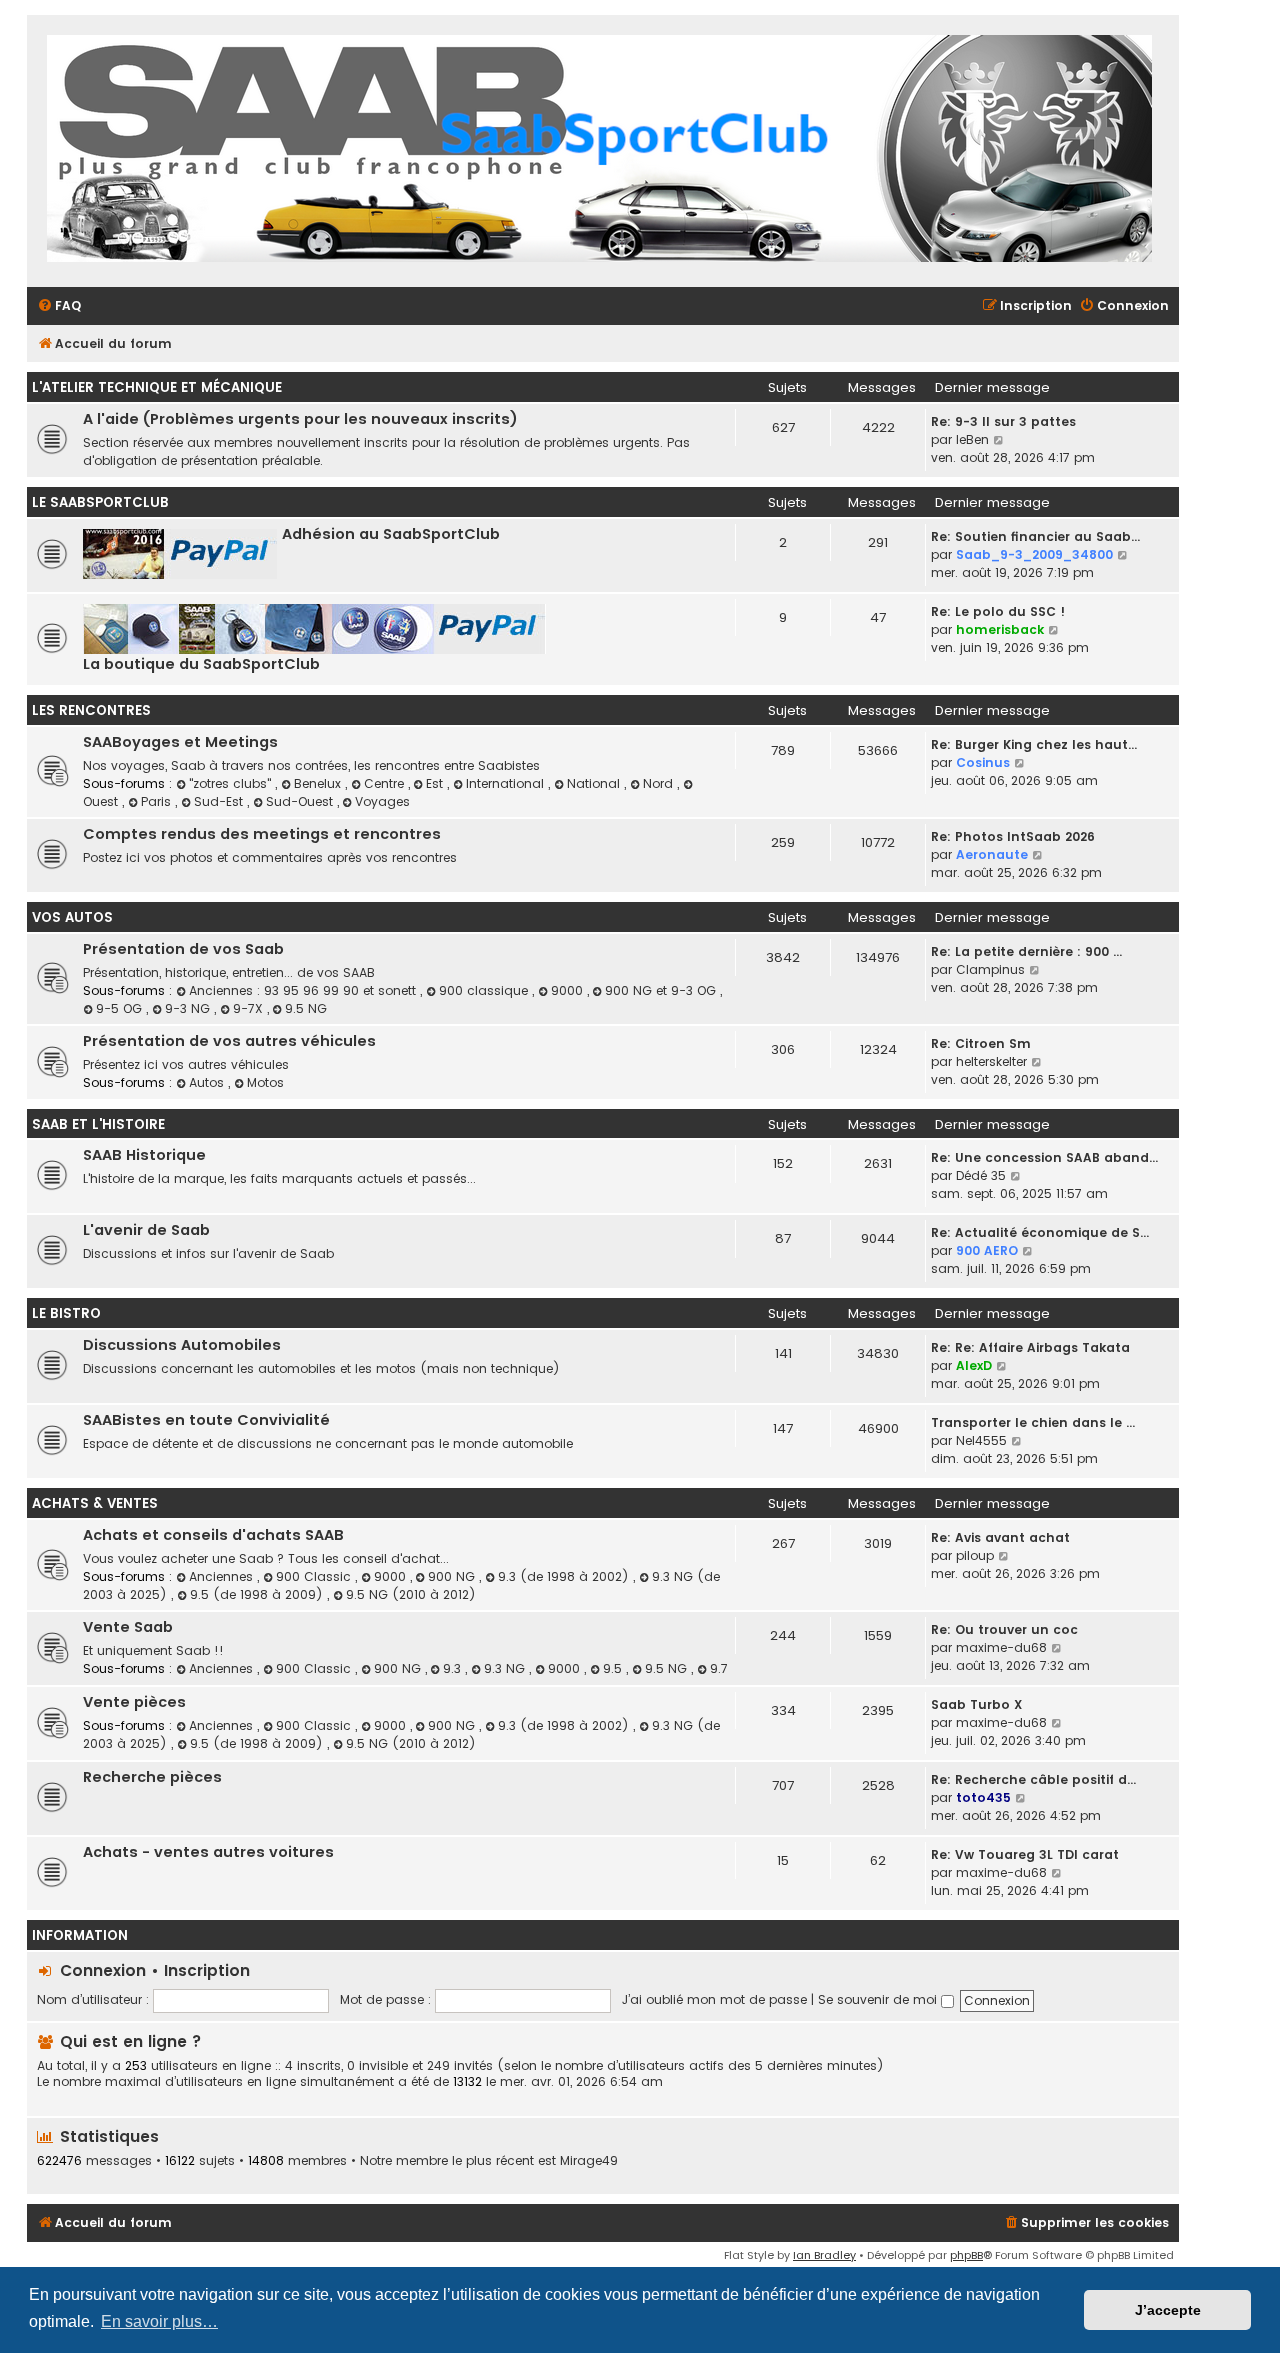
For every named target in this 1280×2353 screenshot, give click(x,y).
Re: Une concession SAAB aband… (1044, 1157)
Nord (660, 783)
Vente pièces (134, 1702)
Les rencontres (91, 710)
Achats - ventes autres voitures (208, 1852)
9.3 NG (506, 1668)
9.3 (454, 1668)
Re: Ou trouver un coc (1004, 1629)
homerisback (1000, 629)
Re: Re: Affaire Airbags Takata (1030, 1347)
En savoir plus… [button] (159, 2321)
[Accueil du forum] (599, 151)
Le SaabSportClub (100, 502)
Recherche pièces (152, 1777)
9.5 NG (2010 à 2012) (411, 1594)
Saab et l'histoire (98, 1124)
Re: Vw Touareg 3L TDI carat (1025, 1854)
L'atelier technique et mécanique (157, 387)
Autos (208, 1082)
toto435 (983, 1797)
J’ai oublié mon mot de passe (714, 1999)
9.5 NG (306, 1008)
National (595, 783)
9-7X (250, 1008)
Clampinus (990, 969)
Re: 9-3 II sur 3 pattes (1003, 421)
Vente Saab (128, 1627)
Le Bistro (66, 1313)
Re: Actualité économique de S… (1040, 1232)
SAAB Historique (144, 1155)
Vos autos (72, 917)
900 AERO (987, 1250)
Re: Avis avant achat (1000, 1537)
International (507, 783)
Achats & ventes (95, 1503)
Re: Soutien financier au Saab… (1035, 536)
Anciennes (223, 1576)
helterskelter (991, 1061)
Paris (158, 801)
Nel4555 (981, 1440)
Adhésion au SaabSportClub (391, 534)
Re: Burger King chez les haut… (1034, 744)
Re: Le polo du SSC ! (998, 611)
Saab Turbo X (976, 1704)
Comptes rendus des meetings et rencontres (262, 834)
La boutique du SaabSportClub (201, 664)
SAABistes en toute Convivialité (206, 1420)
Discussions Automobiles (182, 1345)
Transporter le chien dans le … (1033, 1422)
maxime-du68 (1001, 1647)
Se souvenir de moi (879, 1999)
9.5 (614, 1668)
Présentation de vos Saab (183, 949)
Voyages (382, 801)
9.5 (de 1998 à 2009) (258, 1594)
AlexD (974, 1365)
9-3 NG (189, 1008)
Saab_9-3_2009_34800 (1034, 554)
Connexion (103, 1970)
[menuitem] (59, 306)
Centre (386, 783)
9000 (569, 990)
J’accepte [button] (1168, 2310)
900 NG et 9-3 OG (662, 990)
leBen (972, 439)
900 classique (485, 990)
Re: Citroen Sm (981, 1043)
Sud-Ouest (301, 801)
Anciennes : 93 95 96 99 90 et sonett (304, 990)
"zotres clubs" (232, 783)
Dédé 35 (981, 1175)
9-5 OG (121, 1008)
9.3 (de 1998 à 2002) (565, 1576)
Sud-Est (220, 801)
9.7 (719, 1668)
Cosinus (983, 762)
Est (436, 783)
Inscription (207, 1970)
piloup (975, 1555)
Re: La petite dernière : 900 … (1026, 951)
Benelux (319, 783)
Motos (265, 1082)
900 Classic (315, 1576)
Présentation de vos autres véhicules (229, 1041)
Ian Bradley (824, 2255)
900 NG (453, 1576)
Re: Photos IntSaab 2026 (1013, 836)
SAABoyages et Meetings (180, 742)
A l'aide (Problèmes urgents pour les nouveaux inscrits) (300, 419)
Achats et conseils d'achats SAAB (213, 1535)
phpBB (966, 2255)
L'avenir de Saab (146, 1230)
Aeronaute (992, 854)
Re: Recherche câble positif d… (1033, 1779)
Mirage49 (589, 2161)
